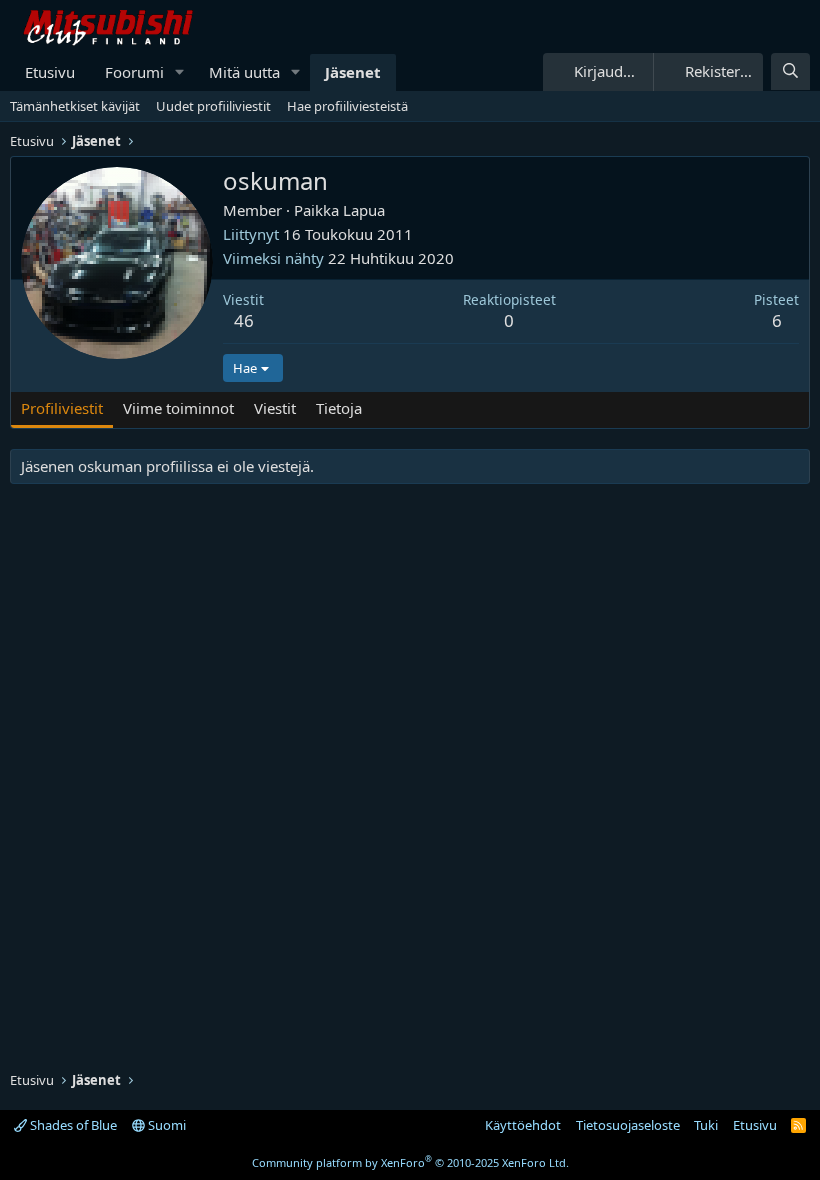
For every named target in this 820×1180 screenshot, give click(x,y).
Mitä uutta (244, 72)
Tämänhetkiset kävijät (75, 106)
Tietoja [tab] (339, 408)
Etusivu (50, 72)
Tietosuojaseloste (628, 1125)
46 (244, 320)
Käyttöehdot (523, 1125)
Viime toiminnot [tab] (178, 408)
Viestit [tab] (275, 408)
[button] (180, 72)
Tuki (706, 1125)
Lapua (364, 210)
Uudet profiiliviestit (213, 106)
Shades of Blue (72, 1125)
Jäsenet (353, 72)
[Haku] (790, 71)
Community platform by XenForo (410, 1162)
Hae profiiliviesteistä (347, 106)
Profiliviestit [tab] (62, 408)
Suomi (165, 1125)
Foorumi (134, 72)
